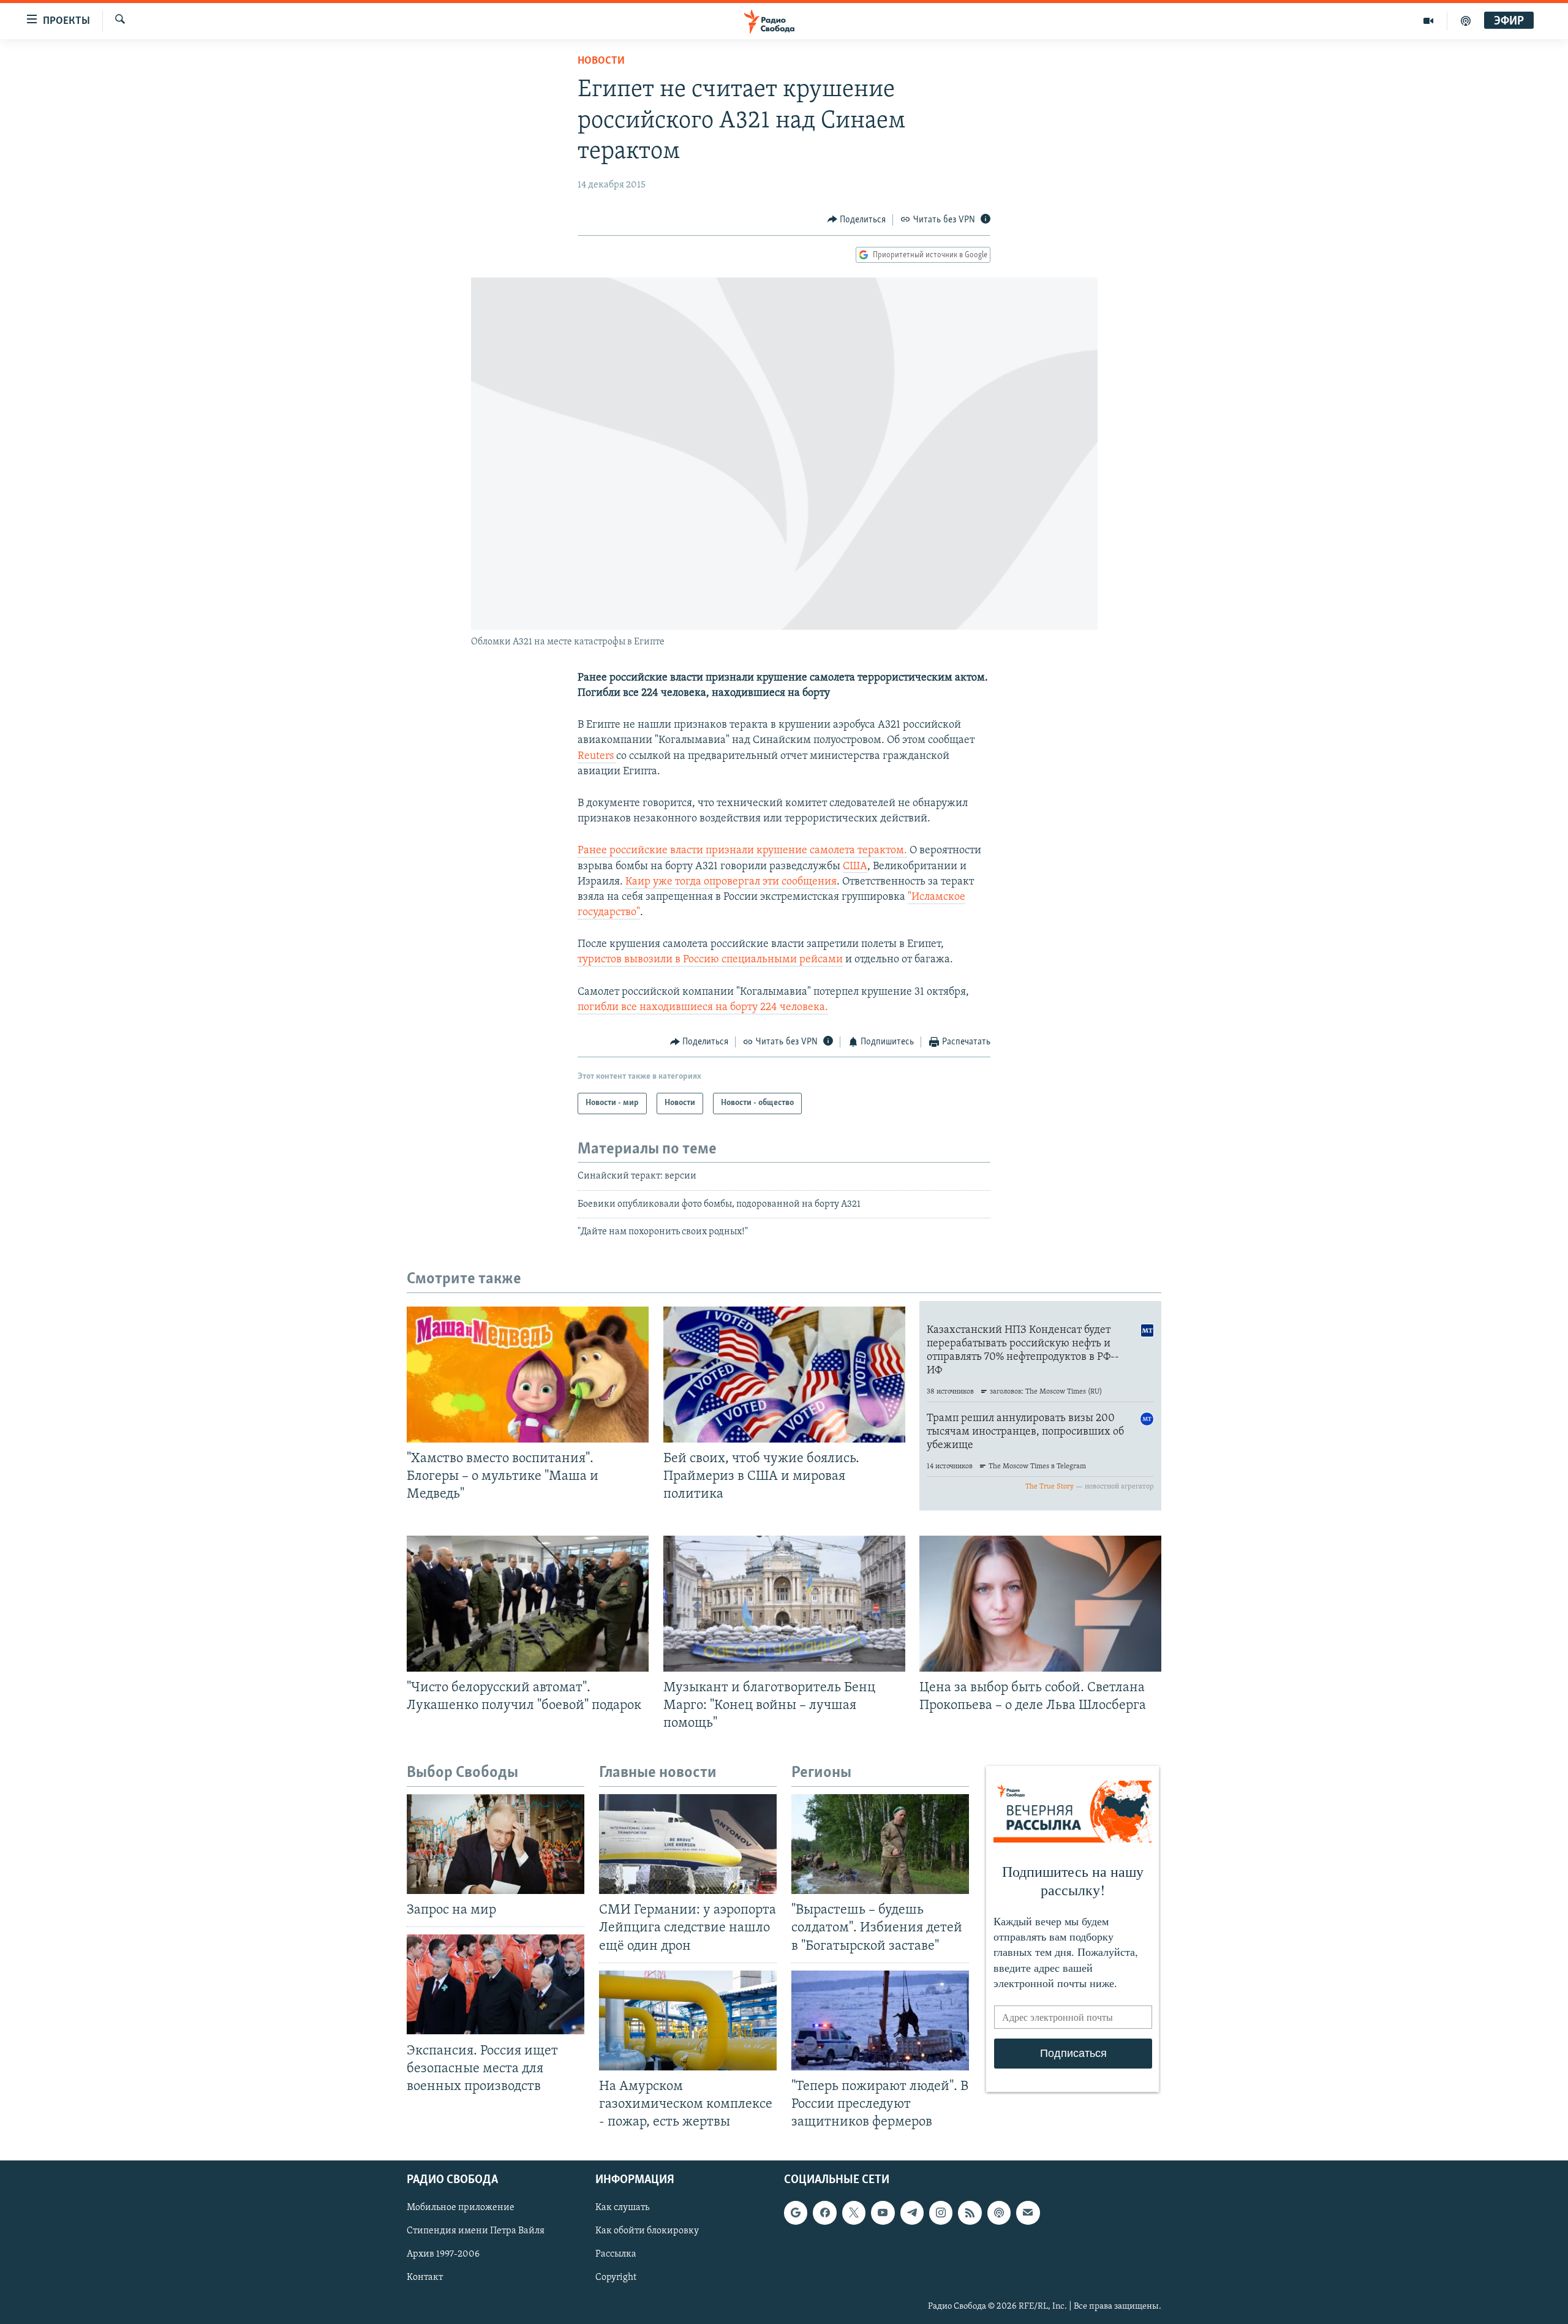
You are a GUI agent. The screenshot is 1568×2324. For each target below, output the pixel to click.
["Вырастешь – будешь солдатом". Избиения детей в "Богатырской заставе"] (880, 1844)
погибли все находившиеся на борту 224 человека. (703, 1008)
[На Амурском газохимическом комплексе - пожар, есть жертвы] (688, 2020)
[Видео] (1429, 21)
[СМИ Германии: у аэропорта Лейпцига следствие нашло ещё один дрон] (688, 1844)
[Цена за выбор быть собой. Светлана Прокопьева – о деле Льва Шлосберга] (1040, 1604)
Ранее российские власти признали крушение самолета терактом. (742, 851)
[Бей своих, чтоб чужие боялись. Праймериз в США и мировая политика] (784, 1375)
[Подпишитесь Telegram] (912, 2213)
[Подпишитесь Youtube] (883, 2213)
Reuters (597, 756)
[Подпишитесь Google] (796, 2213)
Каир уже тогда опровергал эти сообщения (731, 882)
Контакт (425, 2278)
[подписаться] (1028, 2213)
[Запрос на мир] (496, 1844)
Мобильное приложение (461, 2208)
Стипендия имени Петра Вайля (476, 2232)
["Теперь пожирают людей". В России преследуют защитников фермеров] (880, 2020)
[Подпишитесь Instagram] (941, 2213)
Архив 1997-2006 (443, 2255)
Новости (601, 61)
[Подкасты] (999, 2213)
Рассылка (616, 2255)
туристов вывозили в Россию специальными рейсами (710, 960)
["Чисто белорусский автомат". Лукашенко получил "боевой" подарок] (528, 1604)
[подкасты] (1466, 21)
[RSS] (970, 2213)
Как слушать (622, 2208)
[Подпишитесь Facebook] (824, 2213)
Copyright (616, 2278)
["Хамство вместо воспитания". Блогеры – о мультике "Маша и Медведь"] (528, 1375)
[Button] (857, 220)
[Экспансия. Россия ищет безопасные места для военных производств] (496, 1984)
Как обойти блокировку (647, 2232)
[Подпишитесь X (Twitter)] (854, 2213)
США (855, 867)
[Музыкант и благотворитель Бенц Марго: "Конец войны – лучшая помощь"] (784, 1604)
